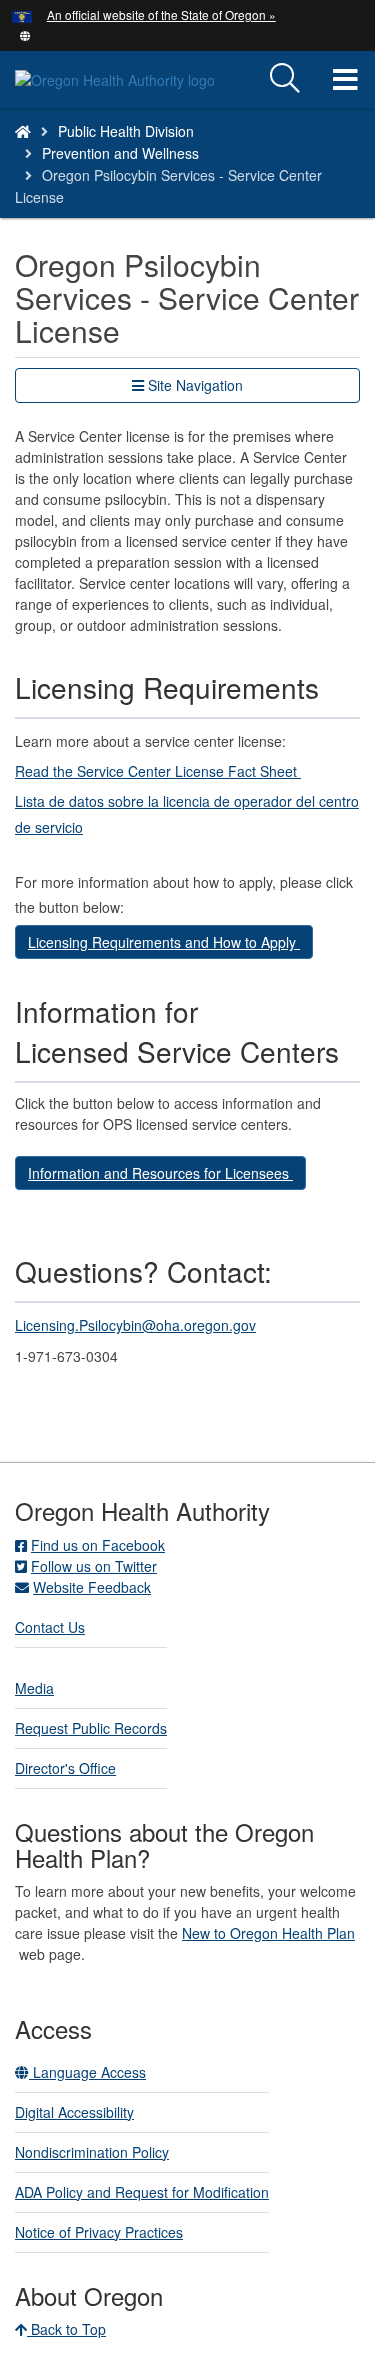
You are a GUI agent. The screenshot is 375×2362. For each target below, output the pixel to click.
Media (34, 1688)
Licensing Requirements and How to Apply (164, 942)
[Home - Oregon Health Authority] (23, 131)
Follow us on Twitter (94, 1566)
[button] (25, 34)
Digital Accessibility (74, 2112)
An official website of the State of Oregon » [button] (161, 14)
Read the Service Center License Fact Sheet (158, 771)
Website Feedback (92, 1587)
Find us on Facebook (98, 1545)
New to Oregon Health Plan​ (268, 1933)
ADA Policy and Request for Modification (142, 2192)
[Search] (285, 79)
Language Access (87, 2072)
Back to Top (66, 2329)
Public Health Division (126, 131)
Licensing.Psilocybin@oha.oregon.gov (135, 1325)
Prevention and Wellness (120, 153)
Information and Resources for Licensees (160, 1173)
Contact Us (50, 1627)
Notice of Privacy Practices (99, 2232)
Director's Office (65, 1768)
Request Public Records (91, 1728)
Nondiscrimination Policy (92, 2152)
